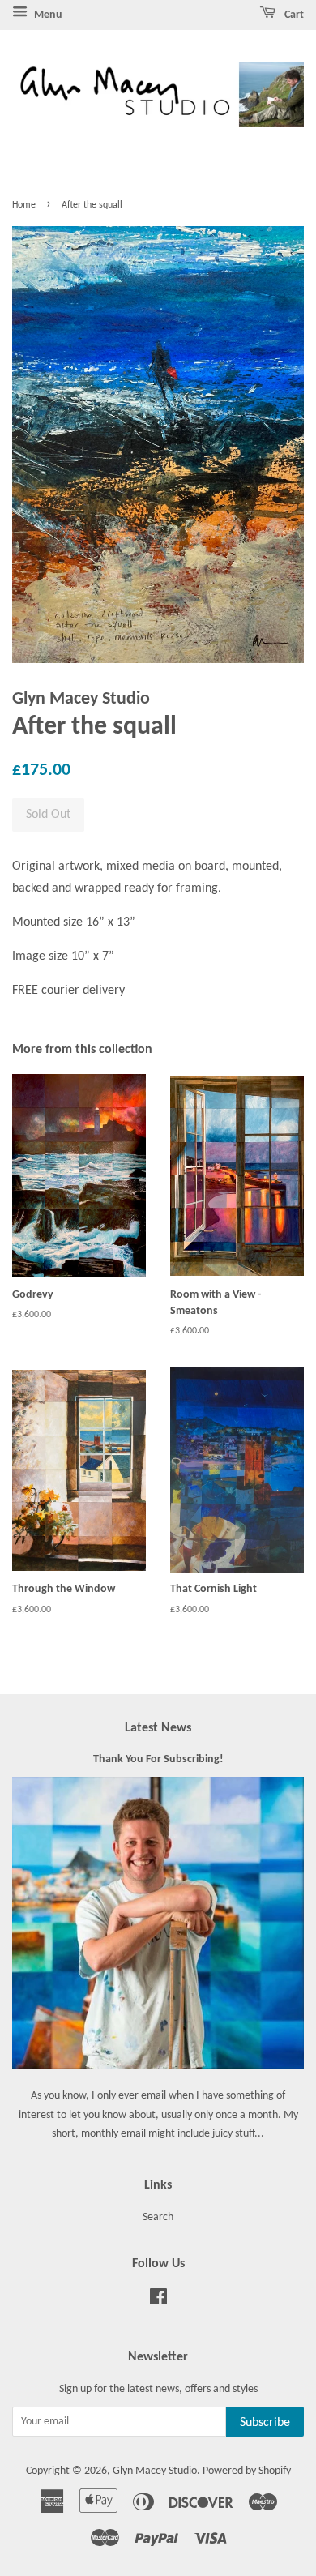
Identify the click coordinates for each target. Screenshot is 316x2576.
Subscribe (265, 2423)
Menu (47, 15)
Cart (293, 15)
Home (24, 205)
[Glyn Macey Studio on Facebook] (158, 2301)
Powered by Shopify (247, 2471)
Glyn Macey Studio (155, 2471)
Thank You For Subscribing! (158, 1759)
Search (158, 2217)
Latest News (158, 1728)
